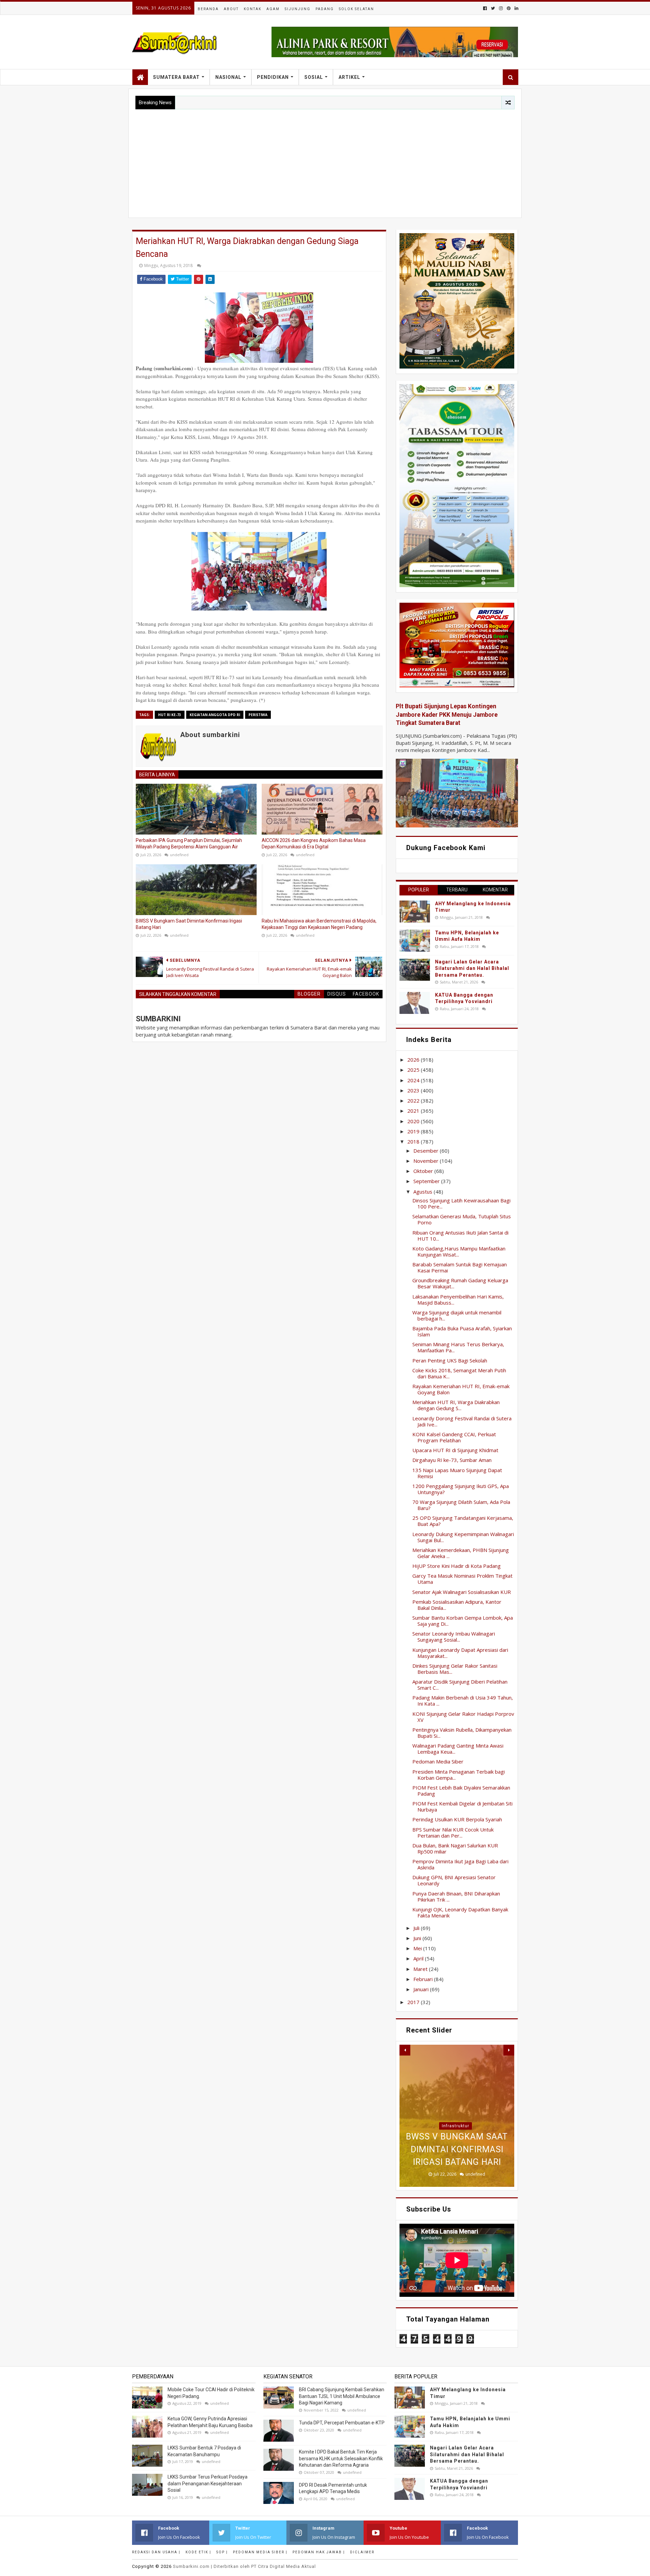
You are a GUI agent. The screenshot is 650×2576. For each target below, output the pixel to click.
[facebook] (485, 8)
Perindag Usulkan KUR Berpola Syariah (457, 1819)
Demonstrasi (456, 2088)
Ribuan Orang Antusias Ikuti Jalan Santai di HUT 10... (460, 1236)
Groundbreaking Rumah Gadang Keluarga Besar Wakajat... (460, 1283)
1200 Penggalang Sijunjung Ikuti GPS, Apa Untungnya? (461, 1489)
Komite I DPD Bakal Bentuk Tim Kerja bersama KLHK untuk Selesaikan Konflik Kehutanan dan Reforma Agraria (341, 2458)
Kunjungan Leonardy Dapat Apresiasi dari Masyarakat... (460, 1653)
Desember (427, 1151)
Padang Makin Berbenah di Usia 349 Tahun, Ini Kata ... (463, 1701)
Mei (418, 1948)
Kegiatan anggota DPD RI (215, 715)
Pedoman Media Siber (438, 1761)
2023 (414, 1090)
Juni (418, 1938)
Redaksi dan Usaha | (156, 2552)
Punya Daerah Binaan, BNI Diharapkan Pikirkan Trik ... (456, 1896)
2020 (414, 1121)
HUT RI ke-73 (170, 715)
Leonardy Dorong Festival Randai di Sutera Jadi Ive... (462, 1421)
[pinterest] (509, 8)
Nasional (228, 77)
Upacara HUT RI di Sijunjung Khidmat (455, 1450)
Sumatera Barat (176, 77)
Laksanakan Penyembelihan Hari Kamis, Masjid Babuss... (458, 1300)
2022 (414, 1101)
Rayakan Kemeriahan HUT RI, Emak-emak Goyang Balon (461, 1389)
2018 (414, 1141)
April (419, 1958)
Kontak (253, 9)
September (427, 1181)
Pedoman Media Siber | (260, 2552)
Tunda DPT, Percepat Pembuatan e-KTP (342, 2423)
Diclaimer (362, 2552)
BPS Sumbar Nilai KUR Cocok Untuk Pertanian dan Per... (453, 1833)
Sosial (314, 77)
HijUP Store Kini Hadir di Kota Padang (457, 1566)
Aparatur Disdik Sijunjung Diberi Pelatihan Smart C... (460, 1685)
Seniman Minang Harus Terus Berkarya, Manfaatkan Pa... (458, 1347)
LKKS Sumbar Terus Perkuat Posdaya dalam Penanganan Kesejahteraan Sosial (208, 2483)
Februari (424, 1979)
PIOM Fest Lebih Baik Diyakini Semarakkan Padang (461, 1791)
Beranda (208, 9)
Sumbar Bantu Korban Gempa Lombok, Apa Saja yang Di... (463, 1621)
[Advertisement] (325, 160)
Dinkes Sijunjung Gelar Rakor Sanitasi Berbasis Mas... (455, 1669)
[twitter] (493, 8)
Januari (422, 1989)
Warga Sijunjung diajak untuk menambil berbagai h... (457, 1315)
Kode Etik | (198, 2552)
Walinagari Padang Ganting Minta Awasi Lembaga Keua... (458, 1749)
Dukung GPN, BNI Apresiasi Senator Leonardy (454, 1880)
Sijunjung (298, 9)
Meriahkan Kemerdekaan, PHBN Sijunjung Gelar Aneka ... (461, 1553)
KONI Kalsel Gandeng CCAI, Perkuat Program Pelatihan (454, 1437)
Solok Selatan (356, 9)
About (231, 9)
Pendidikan (273, 77)
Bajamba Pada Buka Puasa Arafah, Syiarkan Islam (462, 1331)
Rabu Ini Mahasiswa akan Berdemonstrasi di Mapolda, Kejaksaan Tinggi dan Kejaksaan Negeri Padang (319, 924)
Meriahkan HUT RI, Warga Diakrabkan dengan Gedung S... (456, 1405)
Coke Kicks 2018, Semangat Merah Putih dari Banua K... (459, 1373)
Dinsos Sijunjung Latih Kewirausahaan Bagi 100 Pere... (461, 1203)
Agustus (424, 1192)
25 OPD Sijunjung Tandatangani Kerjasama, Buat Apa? (463, 1521)
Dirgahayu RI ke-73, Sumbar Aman (452, 1460)
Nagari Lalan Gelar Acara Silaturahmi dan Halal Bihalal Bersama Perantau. (472, 968)
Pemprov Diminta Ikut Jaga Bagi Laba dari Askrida (460, 1864)
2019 (414, 1131)
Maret (421, 1969)
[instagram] (501, 8)
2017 (414, 2002)
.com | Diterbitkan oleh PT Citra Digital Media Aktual (244, 2566)
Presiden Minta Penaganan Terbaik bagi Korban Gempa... (459, 1775)
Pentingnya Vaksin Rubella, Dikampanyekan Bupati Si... (462, 1733)
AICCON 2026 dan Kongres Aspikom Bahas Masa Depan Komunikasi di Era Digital (314, 844)
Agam (273, 9)
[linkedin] (516, 8)
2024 (414, 1080)
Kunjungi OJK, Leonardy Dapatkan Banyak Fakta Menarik (460, 1912)
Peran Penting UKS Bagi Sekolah (450, 1360)
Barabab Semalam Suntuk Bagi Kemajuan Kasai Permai (460, 1267)
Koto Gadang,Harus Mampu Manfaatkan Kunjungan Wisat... (459, 1251)
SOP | (222, 2552)
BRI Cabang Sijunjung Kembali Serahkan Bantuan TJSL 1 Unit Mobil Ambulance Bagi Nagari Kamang (342, 2396)
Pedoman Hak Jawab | (319, 2552)
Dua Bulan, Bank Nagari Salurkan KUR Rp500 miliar (455, 1848)
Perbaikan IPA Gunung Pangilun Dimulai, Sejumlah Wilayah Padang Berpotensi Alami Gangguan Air (189, 844)
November (427, 1161)
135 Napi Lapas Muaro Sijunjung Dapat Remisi (457, 1473)
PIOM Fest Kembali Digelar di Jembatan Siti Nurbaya (462, 1806)
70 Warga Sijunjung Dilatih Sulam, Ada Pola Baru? (461, 1505)
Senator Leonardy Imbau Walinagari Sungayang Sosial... (454, 1637)
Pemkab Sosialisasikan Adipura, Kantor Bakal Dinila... (457, 1605)
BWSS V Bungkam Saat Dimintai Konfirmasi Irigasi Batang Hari (189, 924)
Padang (325, 9)
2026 (414, 1060)
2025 (414, 1070)
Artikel (349, 77)
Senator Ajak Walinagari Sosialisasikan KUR (462, 1592)
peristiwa (258, 715)
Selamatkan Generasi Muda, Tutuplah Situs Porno (462, 1219)
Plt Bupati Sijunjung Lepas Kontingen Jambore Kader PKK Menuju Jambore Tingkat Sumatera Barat (447, 715)
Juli (417, 1928)
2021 (414, 1111)
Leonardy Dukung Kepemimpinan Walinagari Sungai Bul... (463, 1537)
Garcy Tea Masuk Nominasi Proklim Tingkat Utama (462, 1579)
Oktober (424, 1171)
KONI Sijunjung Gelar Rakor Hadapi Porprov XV (463, 1717)
